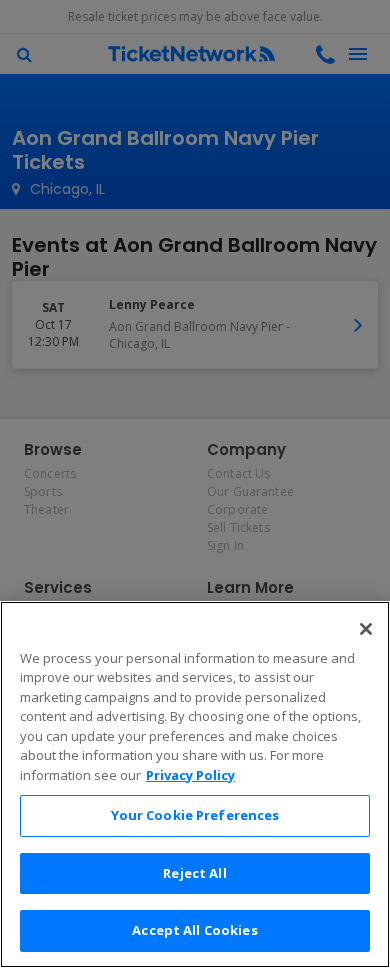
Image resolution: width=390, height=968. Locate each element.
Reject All (194, 873)
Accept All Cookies (194, 930)
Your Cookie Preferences (195, 815)
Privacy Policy (190, 775)
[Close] (366, 629)
